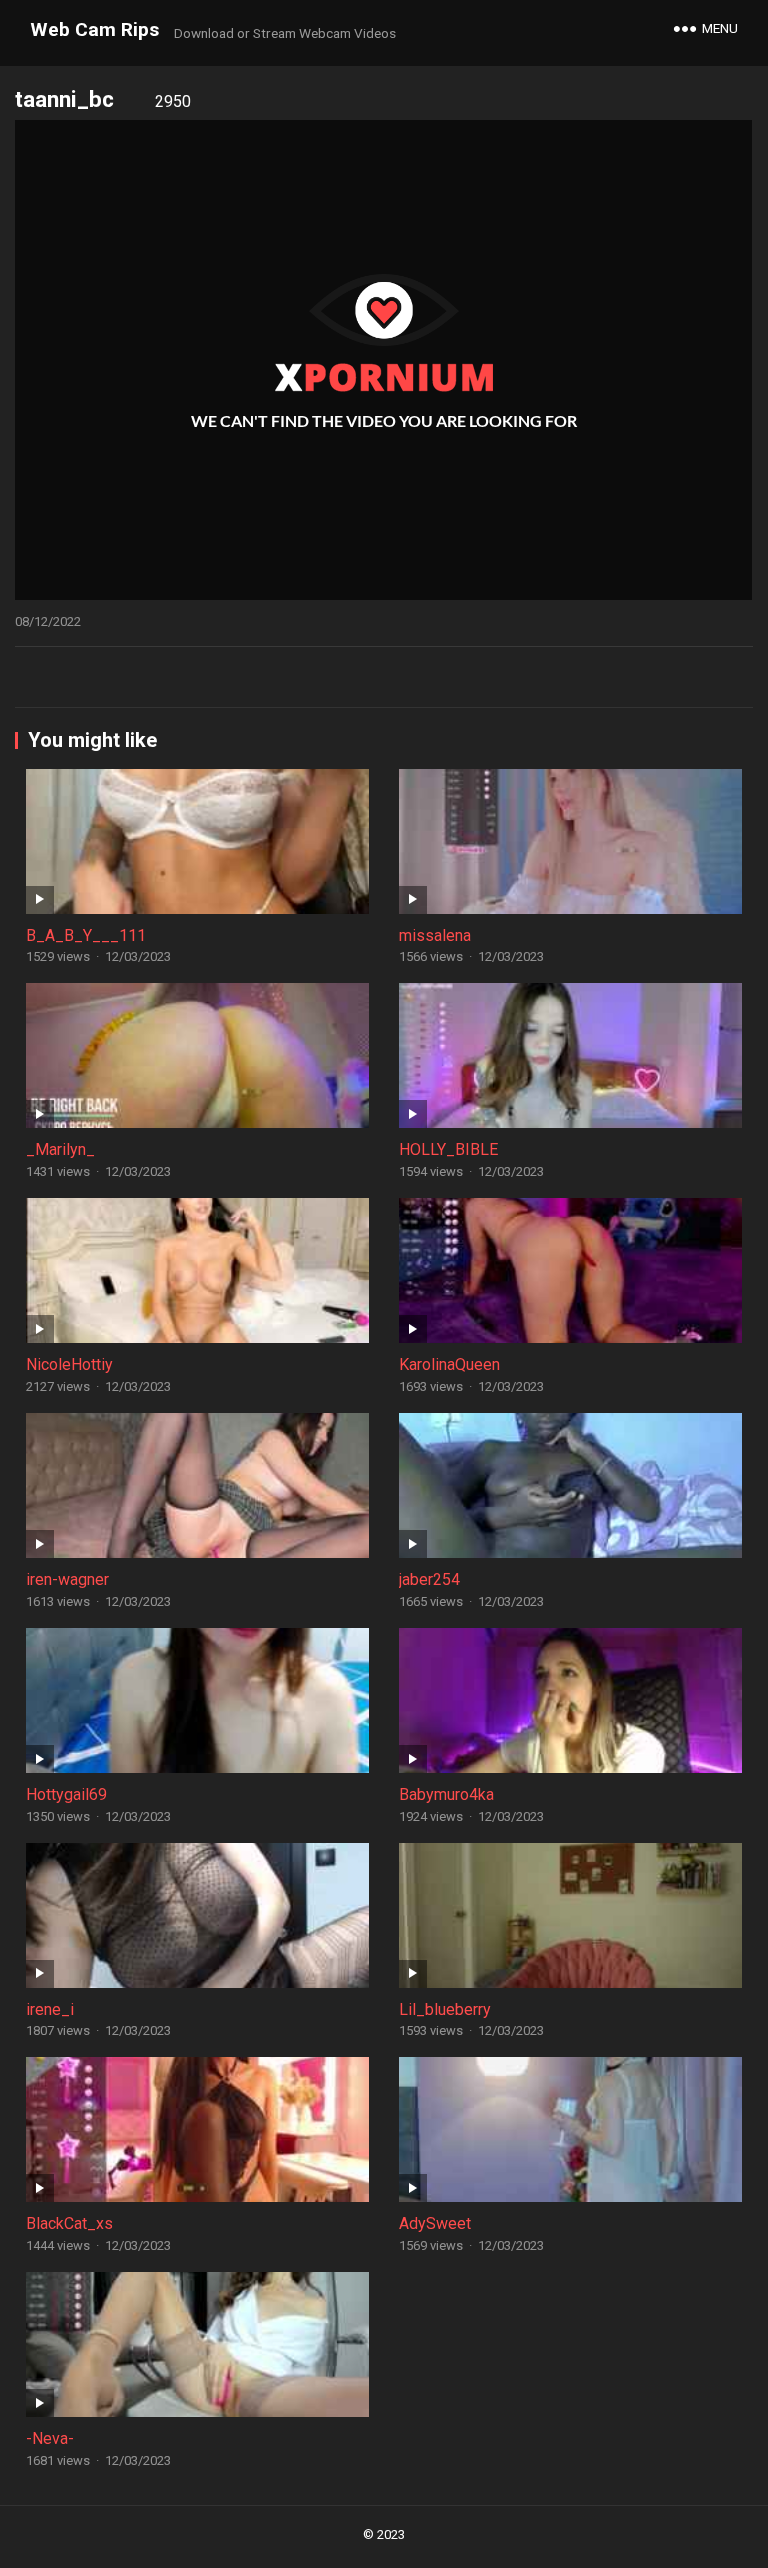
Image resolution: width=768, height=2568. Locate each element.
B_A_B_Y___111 (86, 935)
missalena (435, 935)
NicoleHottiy (69, 1364)
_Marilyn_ (60, 1149)
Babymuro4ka (446, 1794)
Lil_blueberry (445, 2009)
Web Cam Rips (94, 29)
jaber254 (429, 1579)
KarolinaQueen (449, 1364)
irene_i (50, 2009)
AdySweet (435, 2223)
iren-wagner (67, 1579)
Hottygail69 (66, 1794)
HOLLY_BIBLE (448, 1149)
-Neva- (50, 2438)
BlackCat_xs (69, 2223)
